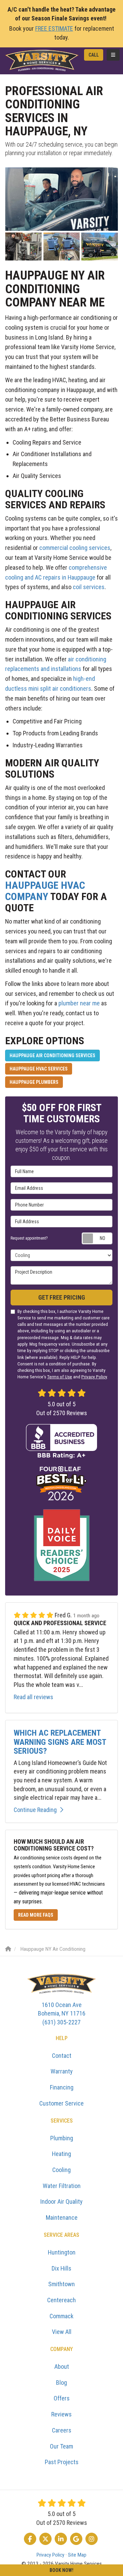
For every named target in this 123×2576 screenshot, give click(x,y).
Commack (61, 2316)
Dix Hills (61, 2268)
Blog (61, 2383)
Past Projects (62, 2462)
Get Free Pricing (62, 1297)
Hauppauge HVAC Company (45, 891)
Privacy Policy (94, 1377)
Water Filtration (62, 2186)
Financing (62, 2087)
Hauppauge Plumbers (34, 1082)
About (62, 2367)
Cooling (61, 2170)
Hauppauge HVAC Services (39, 1069)
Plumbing (62, 2138)
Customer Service (61, 2103)
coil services (89, 587)
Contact (62, 2056)
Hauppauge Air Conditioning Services (52, 1055)
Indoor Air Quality (61, 2201)
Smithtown (61, 2284)
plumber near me (79, 1003)
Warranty (62, 2071)
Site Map (77, 2555)
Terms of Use (60, 1377)
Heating (61, 2154)
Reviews (61, 2414)
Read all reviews (33, 1697)
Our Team (61, 2446)
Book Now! (61, 2570)
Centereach (61, 2300)
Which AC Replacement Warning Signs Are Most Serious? (60, 1742)
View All (62, 2332)
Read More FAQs (36, 1915)
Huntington (62, 2252)
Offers (62, 2398)
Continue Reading (35, 1810)
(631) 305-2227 (62, 2013)
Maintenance (62, 2218)
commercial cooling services (75, 548)
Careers (62, 2430)
